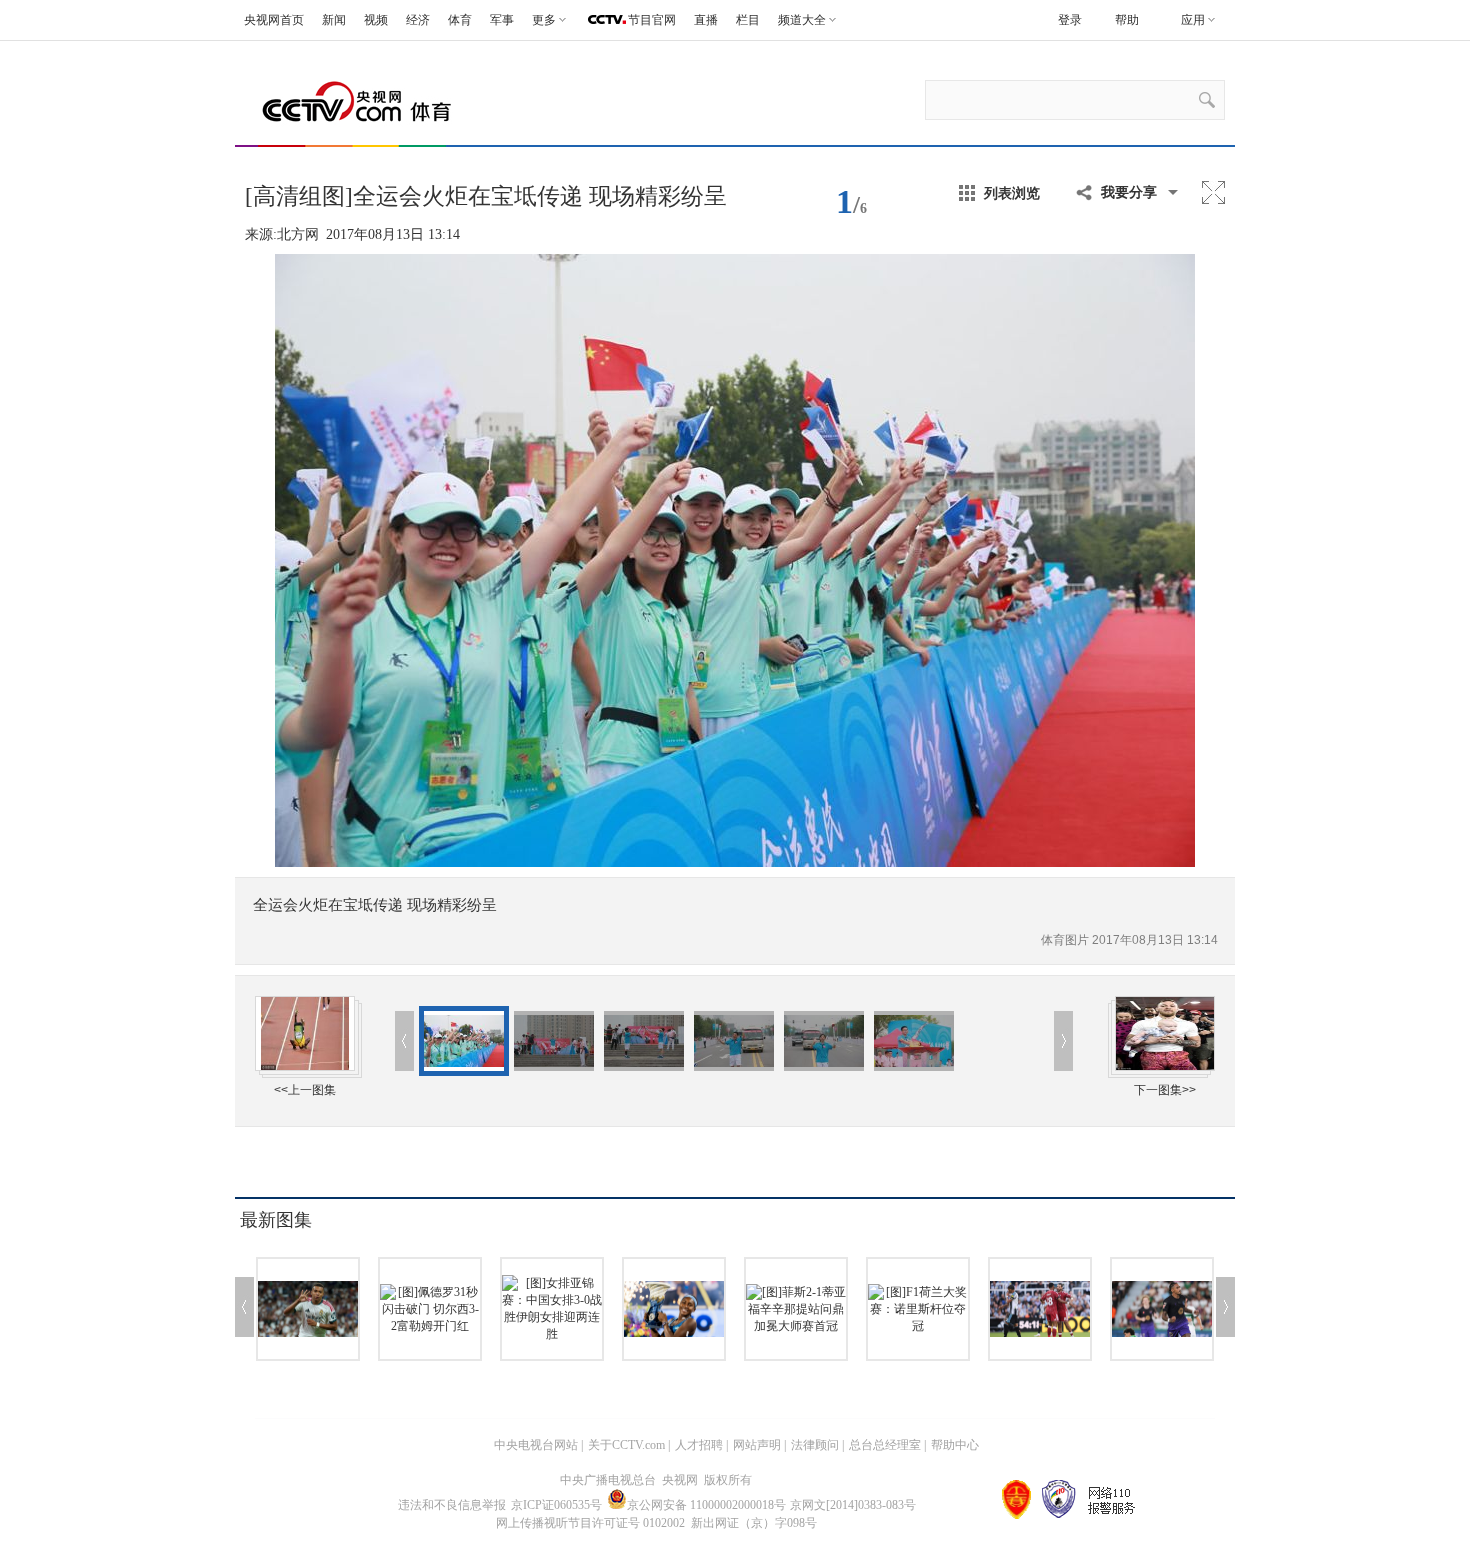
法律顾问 (815, 1445)
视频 (376, 20)
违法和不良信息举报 (452, 1505)
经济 (418, 20)
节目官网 (652, 20)
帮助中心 (955, 1445)
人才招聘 (699, 1445)
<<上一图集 (305, 1090)
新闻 (334, 20)
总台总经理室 (885, 1445)
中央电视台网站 (536, 1445)
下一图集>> (1165, 1090)
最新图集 (276, 1220)
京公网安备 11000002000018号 (706, 1505)
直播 (706, 20)
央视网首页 (274, 20)
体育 (460, 20)
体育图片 (1066, 940)
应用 (1193, 20)
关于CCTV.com (626, 1445)
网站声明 (757, 1445)
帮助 (1127, 20)
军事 (502, 20)
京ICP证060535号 (556, 1505)
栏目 (748, 20)
